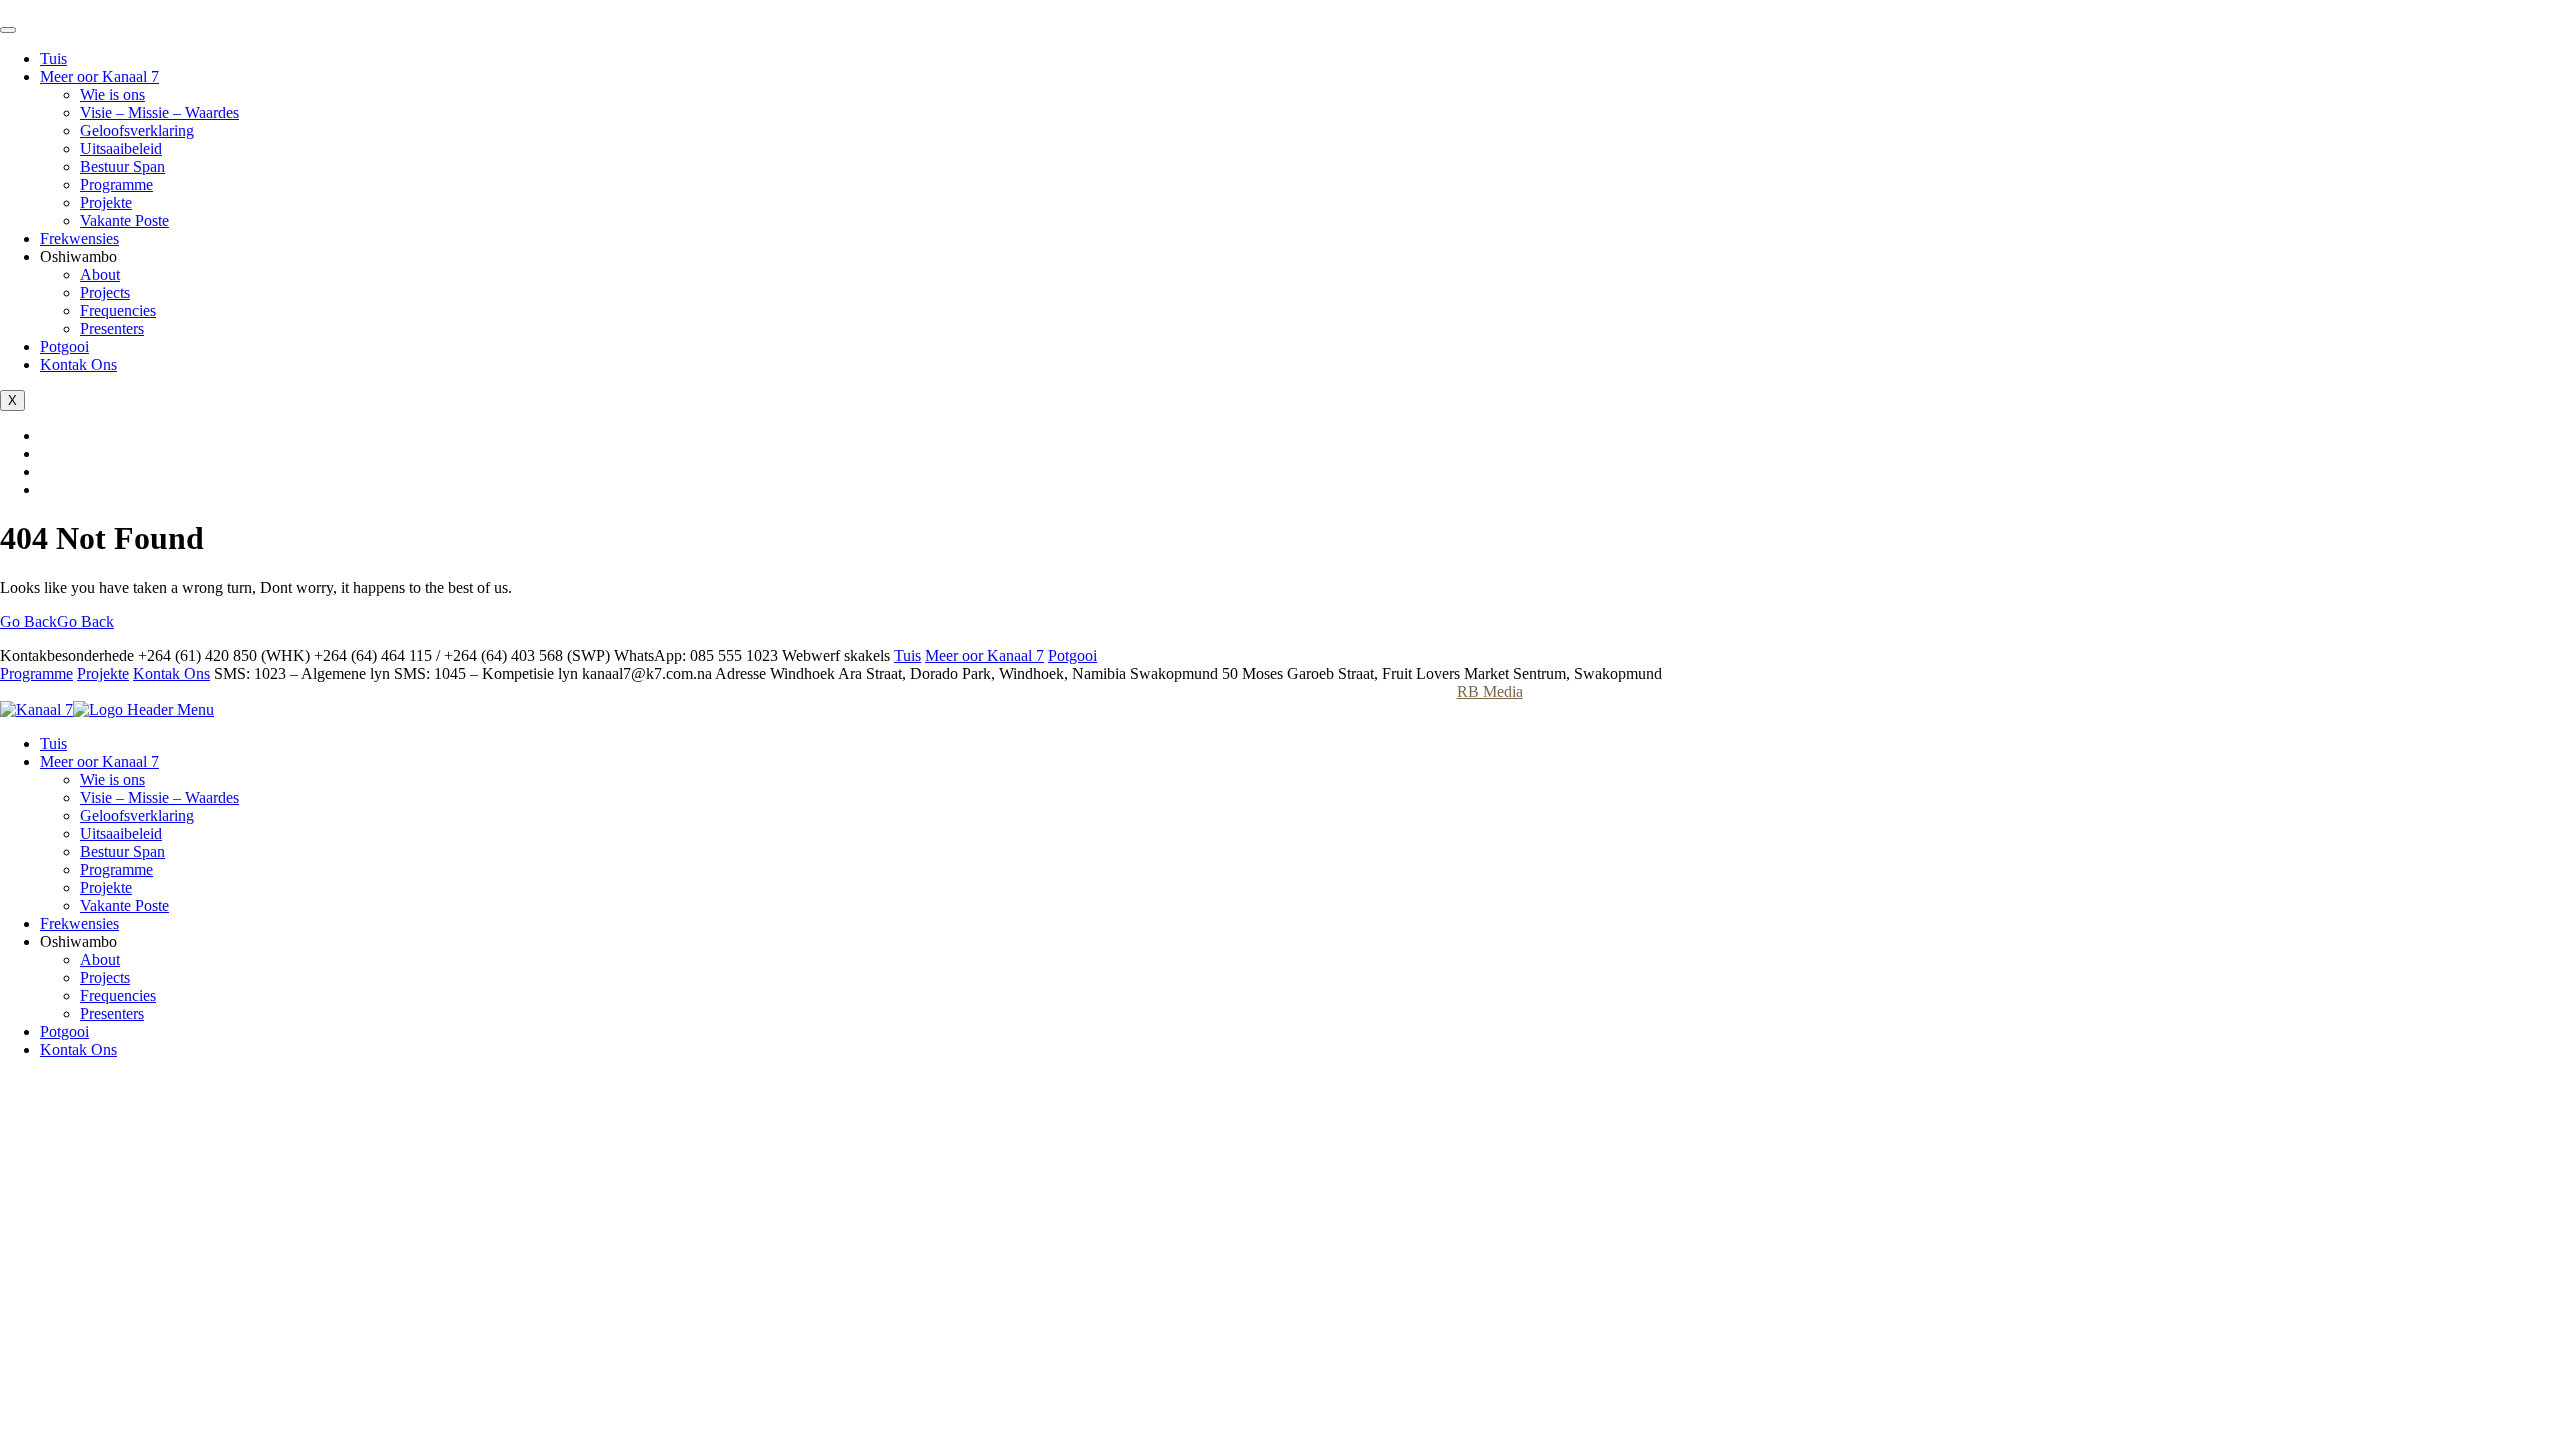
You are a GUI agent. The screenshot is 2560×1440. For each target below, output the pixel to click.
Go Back (57, 621)
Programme (116, 184)
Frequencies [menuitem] (118, 995)
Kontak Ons (78, 364)
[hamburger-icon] (8, 30)
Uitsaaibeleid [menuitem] (121, 833)
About (100, 274)
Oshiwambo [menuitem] (78, 941)
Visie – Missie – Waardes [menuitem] (159, 797)
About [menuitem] (100, 959)
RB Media (1490, 691)
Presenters (112, 328)
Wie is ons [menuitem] (112, 779)
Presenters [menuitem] (112, 1013)
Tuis (53, 58)
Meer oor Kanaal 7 (99, 76)
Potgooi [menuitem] (64, 1031)
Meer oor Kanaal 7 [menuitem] (99, 761)
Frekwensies (79, 238)
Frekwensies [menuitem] (79, 923)
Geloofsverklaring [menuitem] (137, 815)
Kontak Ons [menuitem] (78, 1049)
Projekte (106, 202)
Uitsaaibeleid (121, 148)
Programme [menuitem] (116, 869)
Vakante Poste (124, 220)
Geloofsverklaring (137, 130)
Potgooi (64, 346)
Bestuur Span (122, 166)
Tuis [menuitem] (53, 743)
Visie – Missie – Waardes (159, 112)
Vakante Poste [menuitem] (124, 905)
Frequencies (118, 310)
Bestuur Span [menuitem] (122, 851)
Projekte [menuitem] (106, 887)
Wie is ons (112, 94)
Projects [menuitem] (105, 977)
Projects (105, 292)
